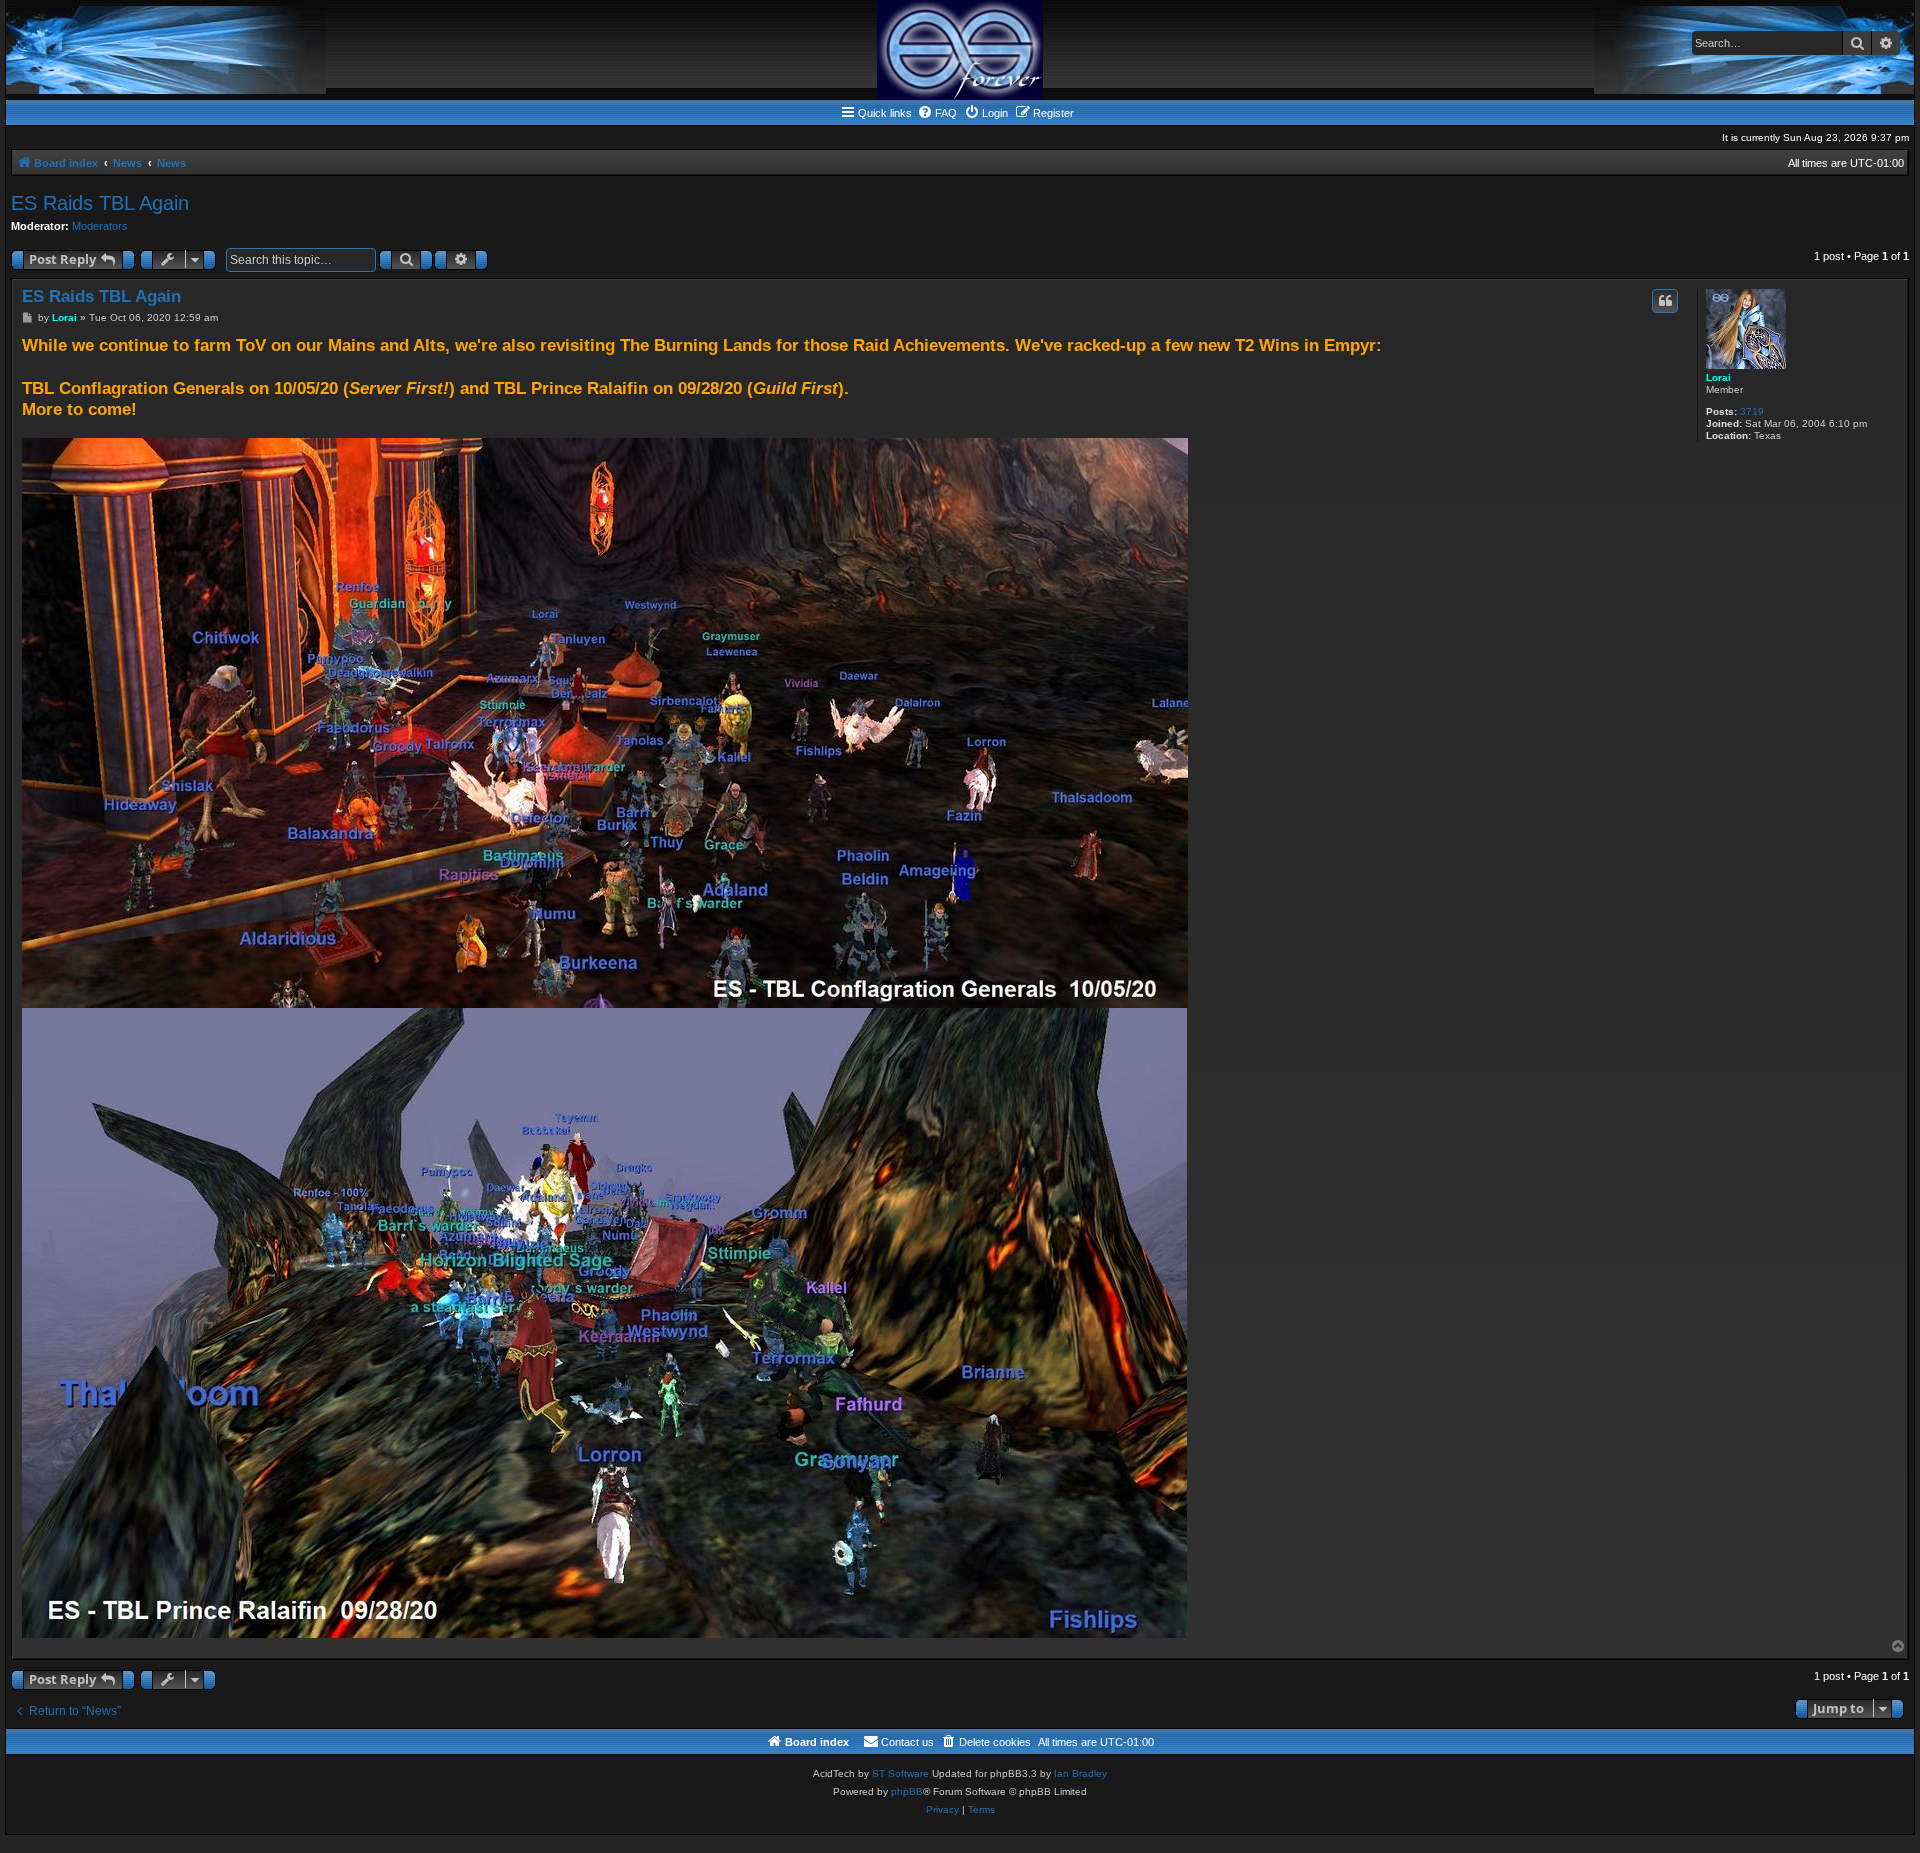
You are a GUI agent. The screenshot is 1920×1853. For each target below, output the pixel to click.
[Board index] (960, 49)
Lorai (1718, 377)
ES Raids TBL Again (100, 203)
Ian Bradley (1080, 1773)
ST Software (900, 1773)
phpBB (907, 1791)
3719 (1752, 411)
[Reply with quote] (1665, 301)
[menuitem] (937, 113)
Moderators (100, 226)
